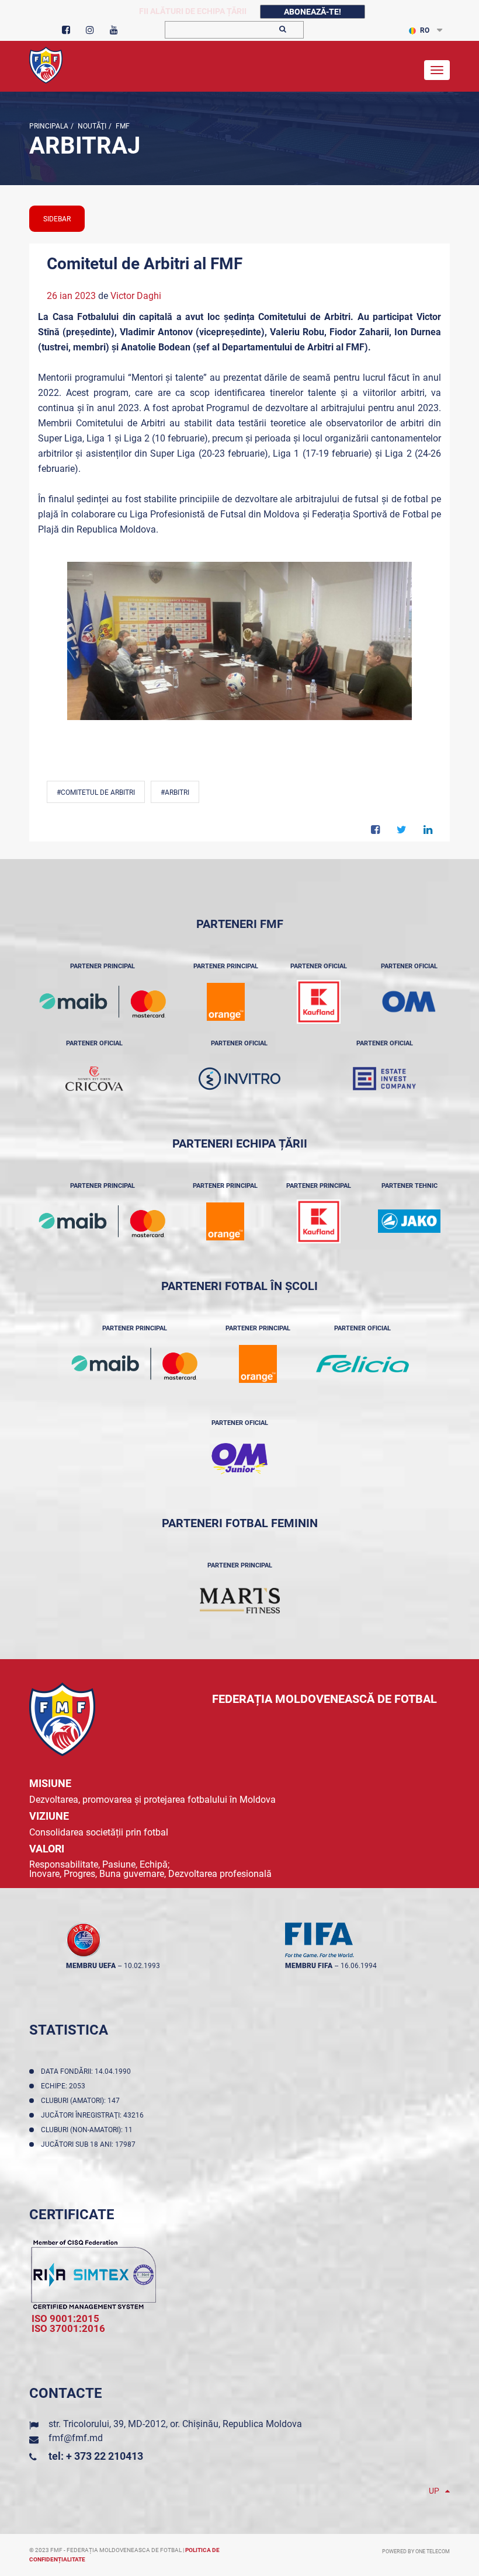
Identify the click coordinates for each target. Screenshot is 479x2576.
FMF (122, 126)
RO (425, 30)
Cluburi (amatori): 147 (82, 2101)
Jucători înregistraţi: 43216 (94, 2115)
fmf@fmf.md (76, 2438)
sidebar (57, 219)
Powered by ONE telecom (416, 2551)
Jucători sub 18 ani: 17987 (90, 2144)
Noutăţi (91, 126)
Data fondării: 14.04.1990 (88, 2071)
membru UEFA (91, 1966)
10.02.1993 (142, 1966)
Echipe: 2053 (65, 2086)
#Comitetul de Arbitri (96, 792)
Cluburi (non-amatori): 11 (88, 2130)
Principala (49, 126)
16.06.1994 (359, 1966)
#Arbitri (175, 792)
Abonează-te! (313, 12)
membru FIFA (309, 1966)
